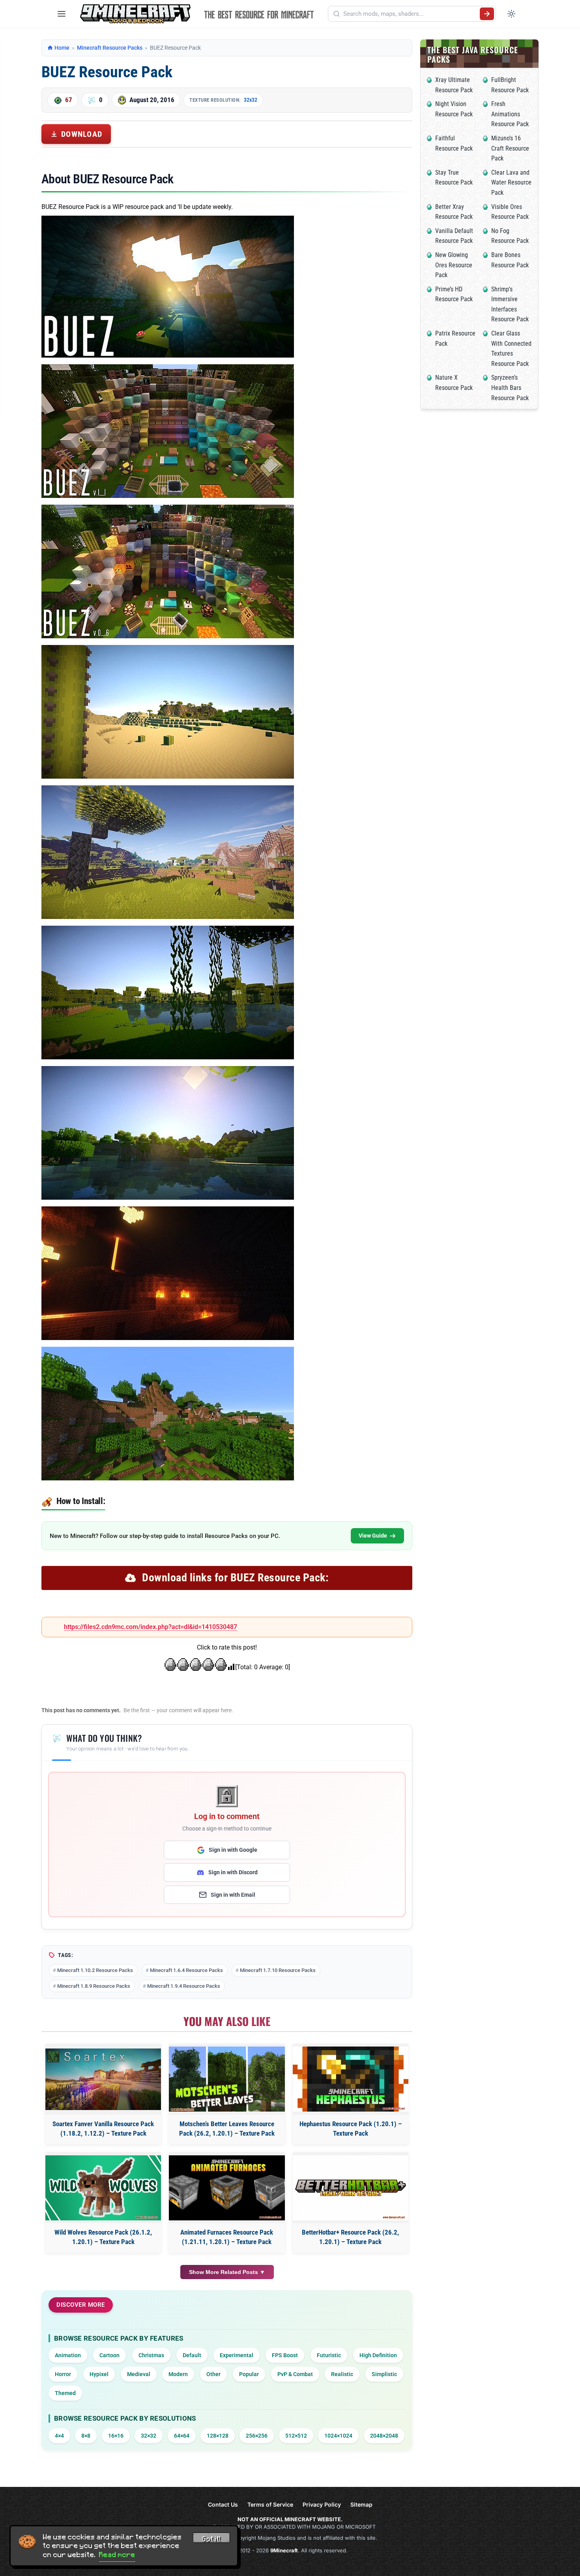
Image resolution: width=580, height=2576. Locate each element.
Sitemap (361, 2504)
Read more (117, 2555)
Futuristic (329, 2355)
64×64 (182, 2436)
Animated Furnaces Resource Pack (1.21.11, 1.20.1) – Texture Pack (227, 2237)
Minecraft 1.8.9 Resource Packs (94, 1986)
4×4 (59, 2436)
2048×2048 (384, 2436)
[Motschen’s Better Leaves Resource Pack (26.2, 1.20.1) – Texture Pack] (227, 2079)
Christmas (151, 2355)
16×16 (116, 2436)
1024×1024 (338, 2436)
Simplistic (384, 2374)
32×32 (149, 2436)
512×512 (296, 2436)
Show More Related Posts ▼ (227, 2272)
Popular (249, 2374)
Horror (63, 2374)
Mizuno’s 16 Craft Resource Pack (510, 148)
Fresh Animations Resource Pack (510, 114)
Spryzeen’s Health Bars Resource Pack (510, 388)
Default (192, 2355)
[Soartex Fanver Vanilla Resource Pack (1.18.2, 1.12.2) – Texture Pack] (103, 2079)
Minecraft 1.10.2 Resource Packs (95, 1970)
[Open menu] (62, 14)
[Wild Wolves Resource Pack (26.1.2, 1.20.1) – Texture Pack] (103, 2188)
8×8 (86, 2436)
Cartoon (109, 2355)
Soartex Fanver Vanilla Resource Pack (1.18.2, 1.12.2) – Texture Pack (103, 2129)
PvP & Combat (295, 2374)
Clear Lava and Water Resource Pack (511, 183)
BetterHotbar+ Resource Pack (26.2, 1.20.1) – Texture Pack (350, 2237)
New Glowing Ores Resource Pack (454, 265)
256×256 (257, 2436)
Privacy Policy (322, 2504)
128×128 (218, 2436)
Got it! (211, 2539)
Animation (68, 2355)
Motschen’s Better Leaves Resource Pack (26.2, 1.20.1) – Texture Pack (227, 2129)
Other (213, 2374)
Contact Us (223, 2504)
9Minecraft (284, 2550)
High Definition (378, 2355)
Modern (178, 2374)
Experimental (237, 2355)
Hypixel (99, 2374)
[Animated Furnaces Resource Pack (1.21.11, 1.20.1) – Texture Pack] (227, 2188)
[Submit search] (487, 14)
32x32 (251, 100)
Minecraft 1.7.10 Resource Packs (278, 1970)
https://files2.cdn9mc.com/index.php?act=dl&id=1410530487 (151, 1627)
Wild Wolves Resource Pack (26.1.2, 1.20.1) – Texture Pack (103, 2237)
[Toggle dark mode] (511, 14)
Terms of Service (270, 2504)
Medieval (139, 2374)
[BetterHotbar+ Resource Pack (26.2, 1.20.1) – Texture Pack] (351, 2188)
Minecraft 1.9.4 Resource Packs (184, 1986)
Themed (65, 2393)
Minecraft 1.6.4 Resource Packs (186, 1970)
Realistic (342, 2374)
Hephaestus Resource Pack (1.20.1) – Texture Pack (351, 2129)
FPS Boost (285, 2355)
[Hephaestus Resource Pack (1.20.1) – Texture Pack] (351, 2079)
